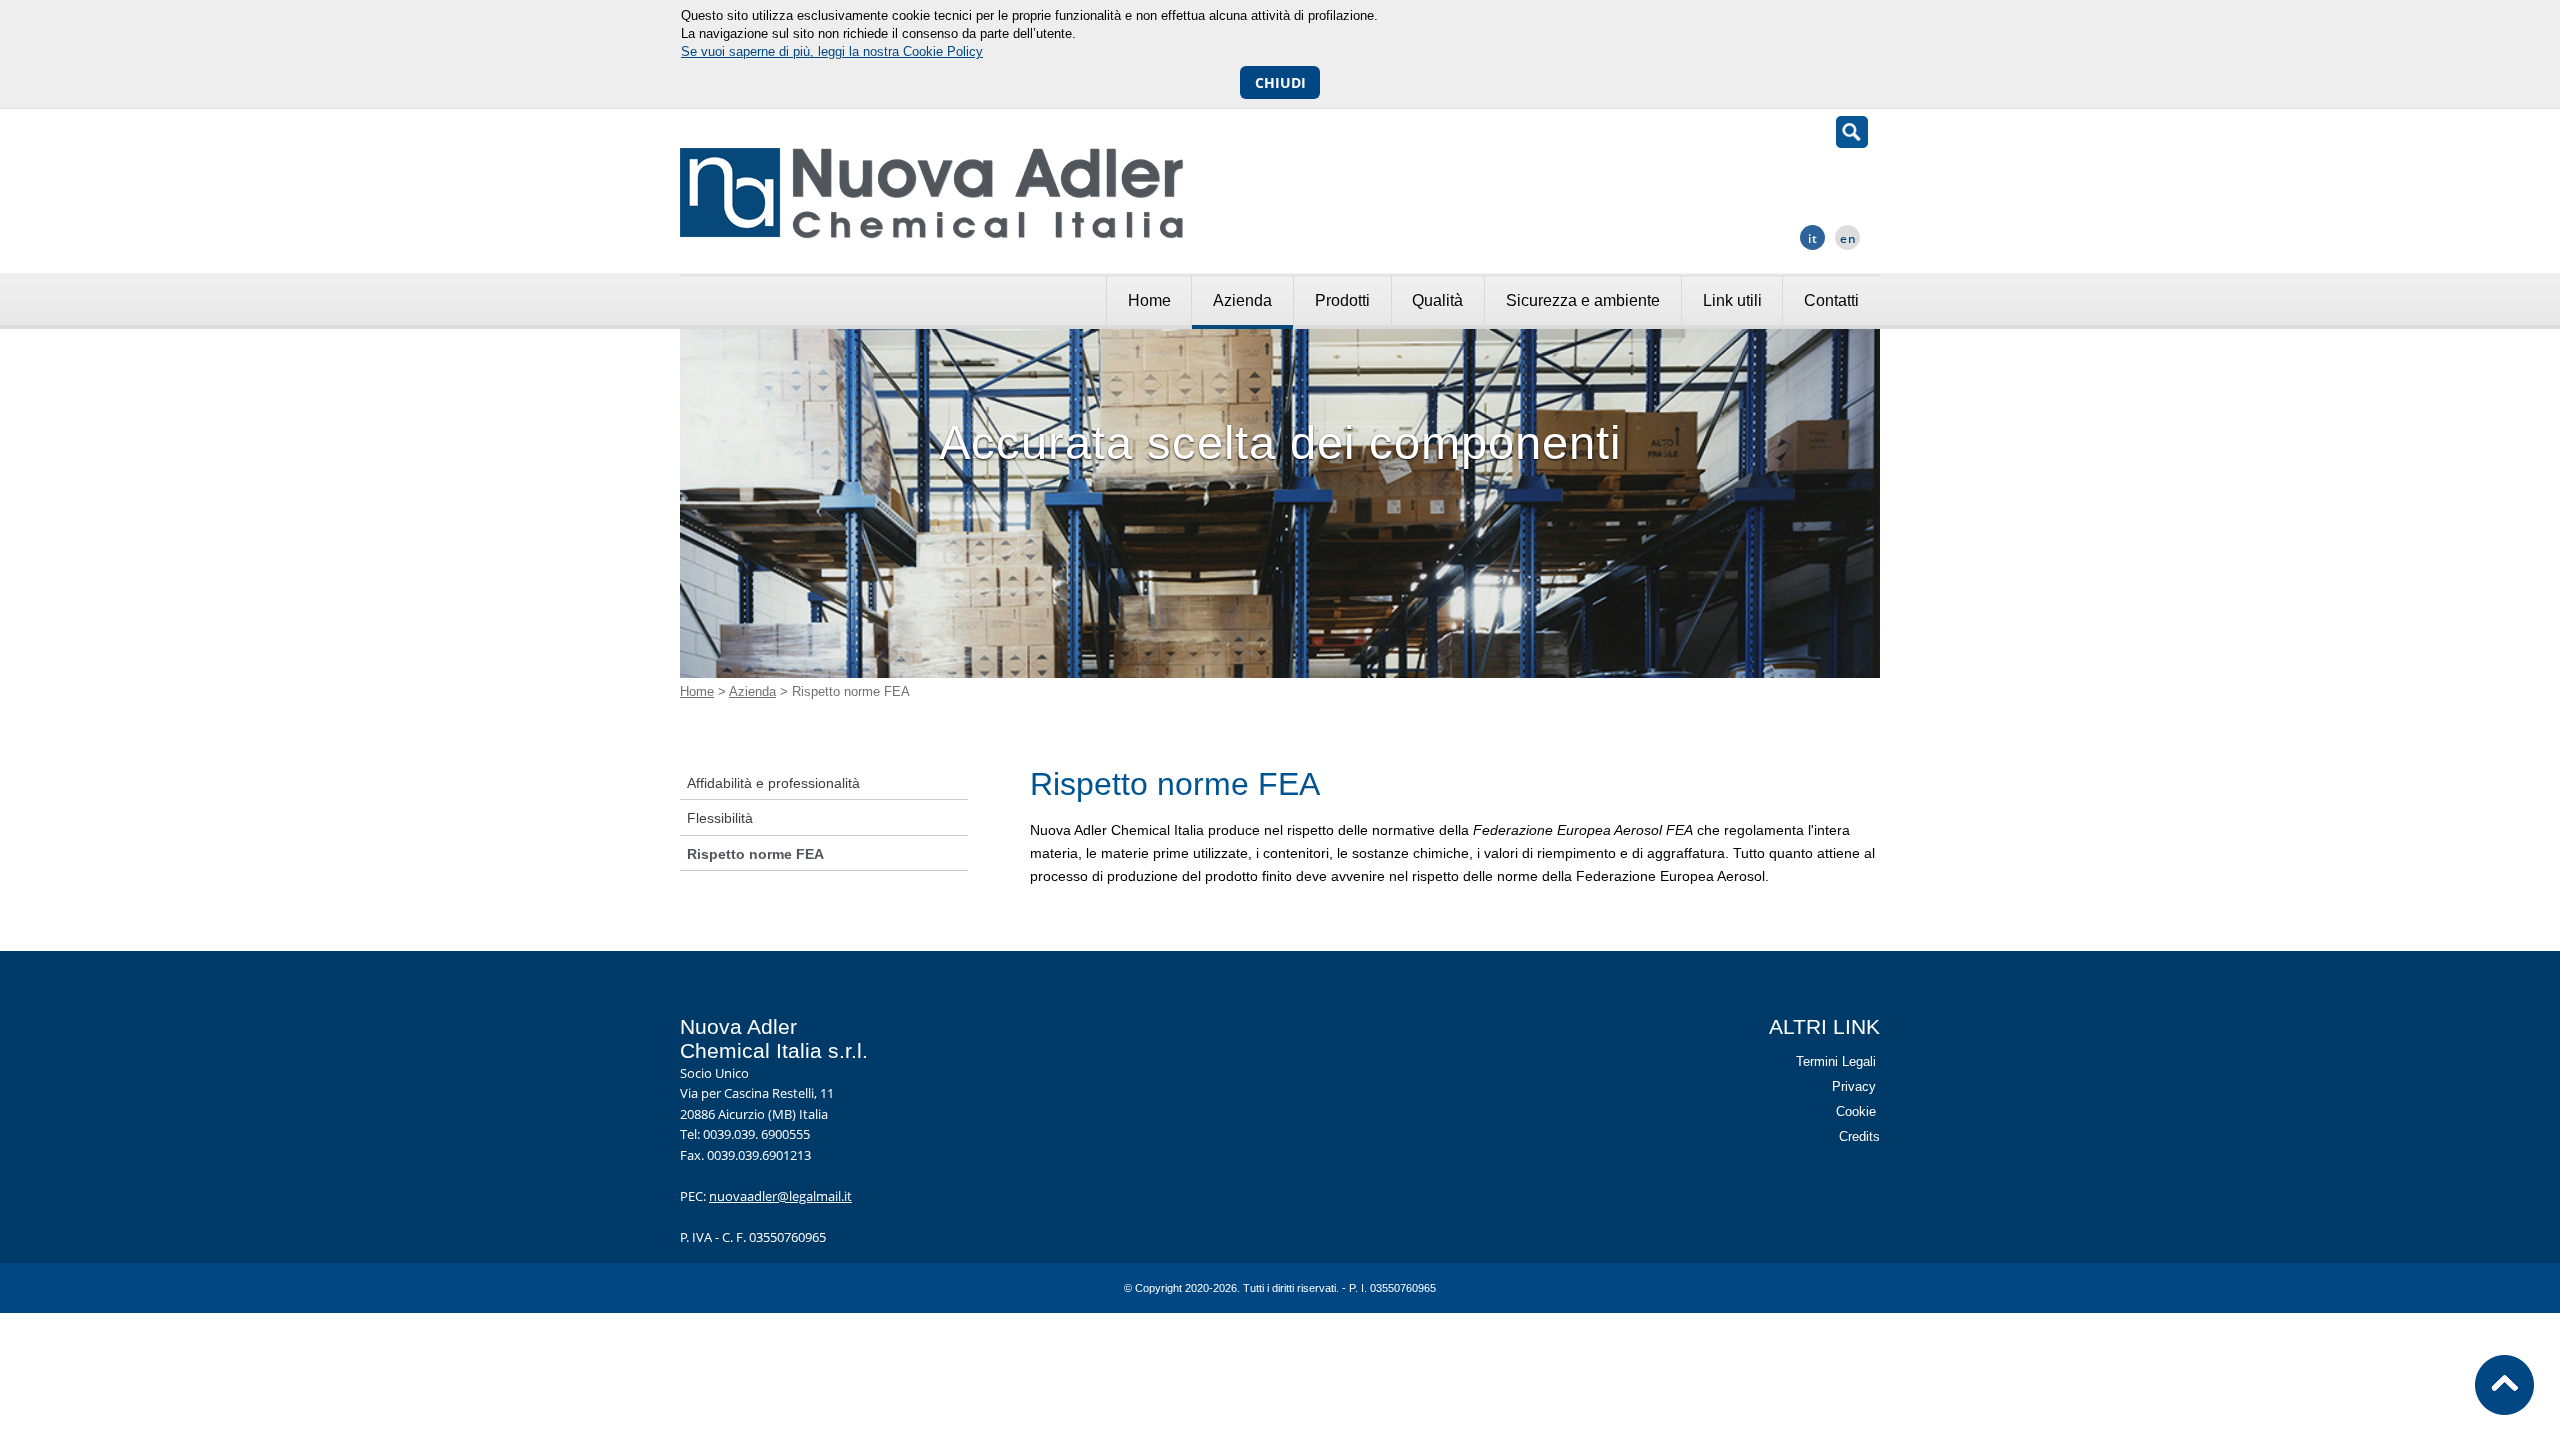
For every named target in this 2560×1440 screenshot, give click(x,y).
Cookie (1856, 1111)
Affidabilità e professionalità (773, 783)
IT (1813, 238)
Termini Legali (1836, 1061)
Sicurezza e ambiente (1583, 300)
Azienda (1242, 300)
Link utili (1732, 300)
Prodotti (1342, 300)
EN (1848, 238)
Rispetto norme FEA (755, 854)
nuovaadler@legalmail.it (780, 1196)
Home (1149, 300)
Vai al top (2505, 1385)
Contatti (1831, 300)
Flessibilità (720, 818)
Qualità (1437, 300)
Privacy (1854, 1086)
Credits (1859, 1136)
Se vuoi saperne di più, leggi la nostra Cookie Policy (832, 51)
